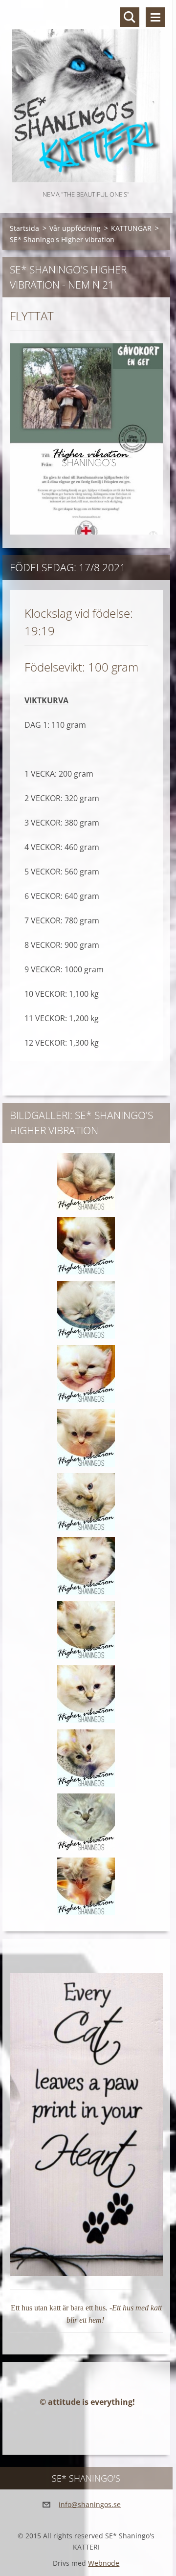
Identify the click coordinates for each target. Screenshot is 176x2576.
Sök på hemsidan (130, 17)
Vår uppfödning (75, 228)
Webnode (104, 2563)
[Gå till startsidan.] (86, 94)
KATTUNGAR (131, 228)
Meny (155, 17)
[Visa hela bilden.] (86, 1182)
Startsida (24, 228)
